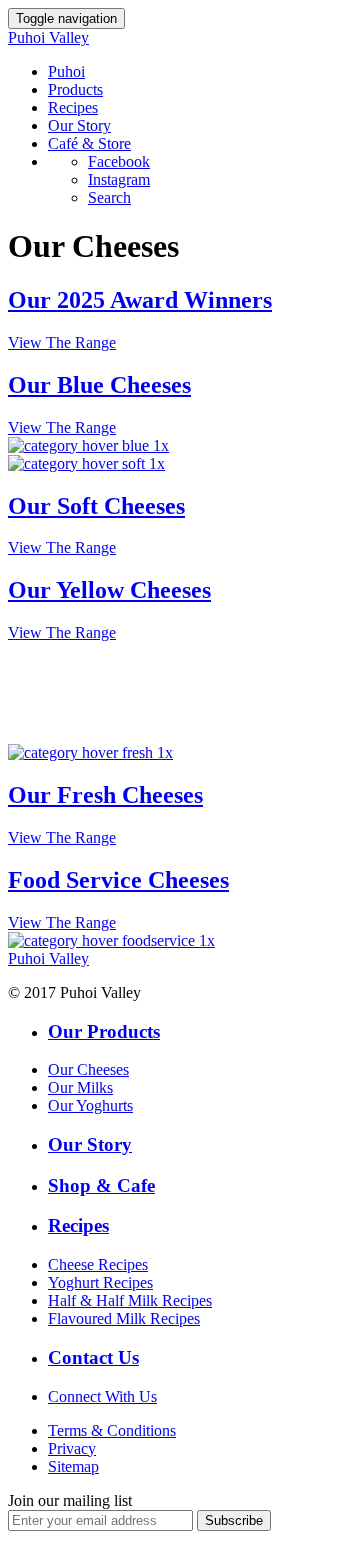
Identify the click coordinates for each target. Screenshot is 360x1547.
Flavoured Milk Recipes (124, 1318)
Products (75, 89)
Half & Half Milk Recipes (130, 1300)
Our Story (79, 125)
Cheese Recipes (98, 1264)
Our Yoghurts (90, 1105)
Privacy (72, 1448)
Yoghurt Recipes (100, 1282)
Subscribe (234, 1520)
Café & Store (89, 143)
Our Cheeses (88, 1069)
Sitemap (73, 1466)
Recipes (73, 107)
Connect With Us (102, 1396)
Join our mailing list (70, 1500)
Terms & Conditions (112, 1430)
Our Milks (80, 1087)
